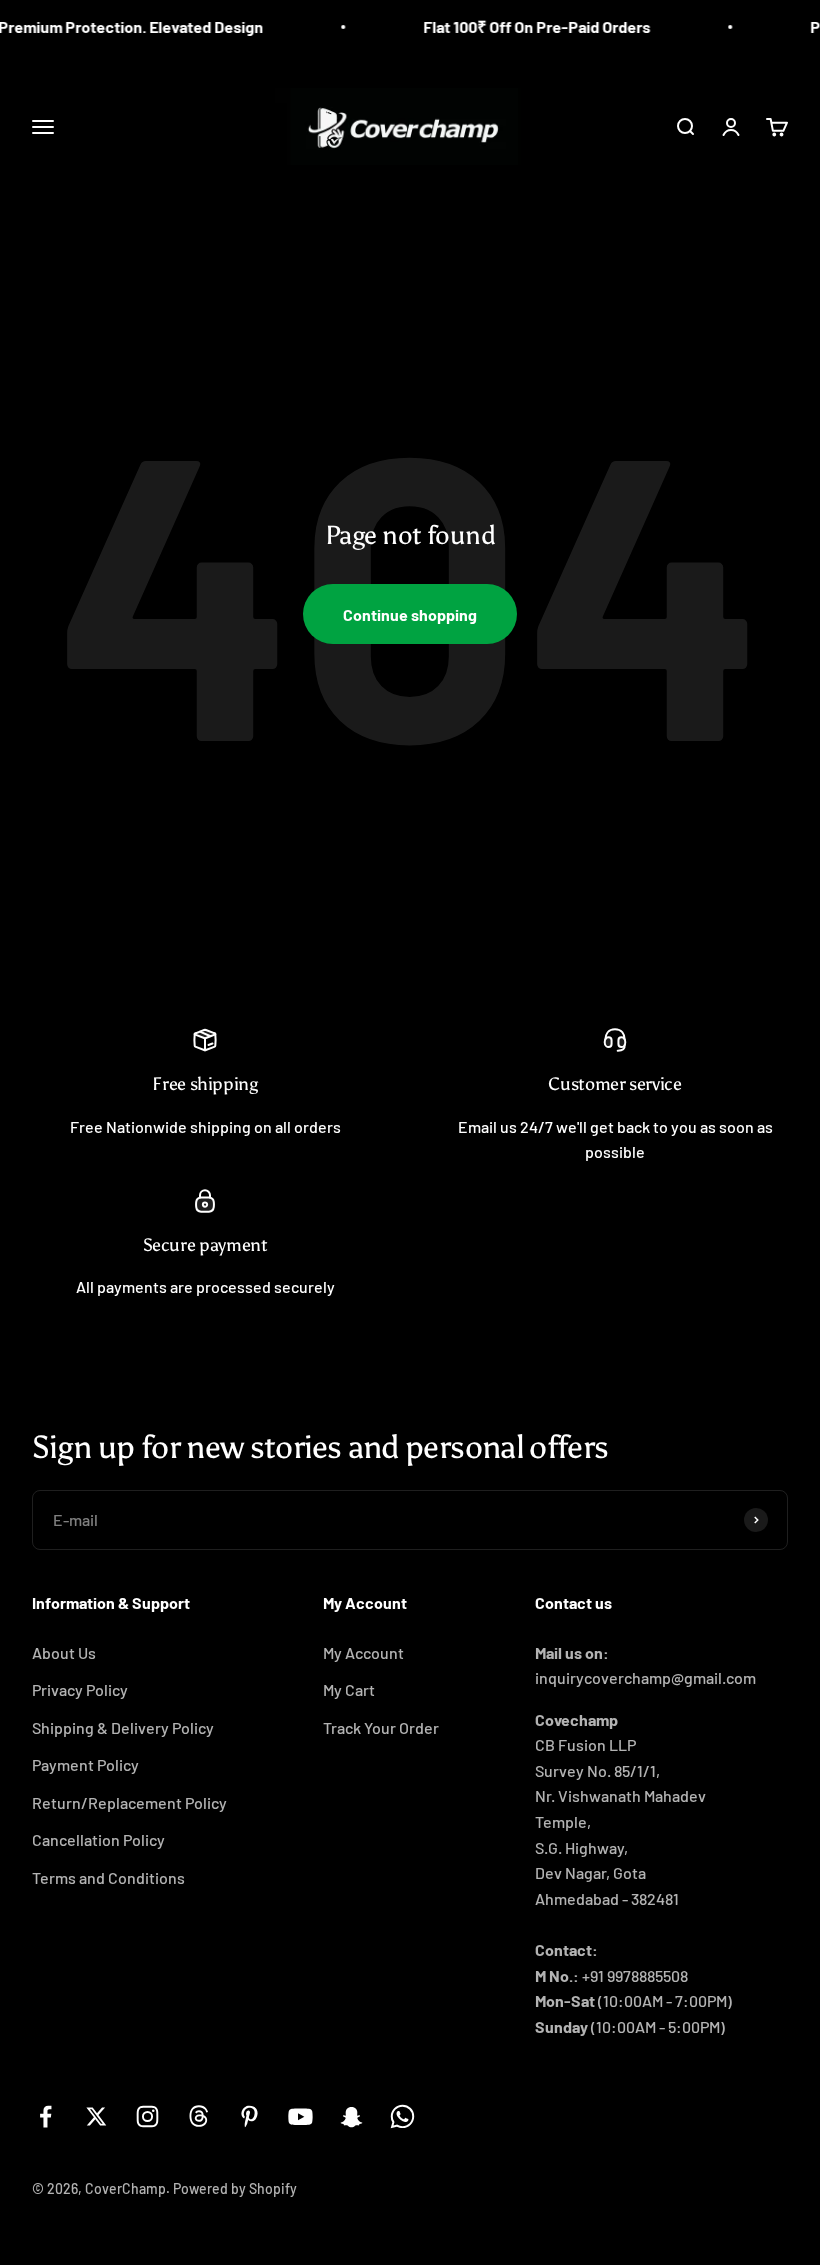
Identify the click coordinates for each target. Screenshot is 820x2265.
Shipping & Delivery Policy (123, 1727)
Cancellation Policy (98, 1839)
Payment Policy (85, 1764)
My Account (363, 1652)
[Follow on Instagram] (147, 2116)
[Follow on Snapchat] (351, 2116)
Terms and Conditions (108, 1877)
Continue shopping (410, 614)
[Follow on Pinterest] (249, 2116)
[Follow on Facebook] (45, 2116)
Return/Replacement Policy (129, 1802)
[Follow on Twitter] (96, 2116)
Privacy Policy (80, 1689)
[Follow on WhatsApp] (402, 2116)
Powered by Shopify (235, 2188)
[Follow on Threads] (198, 2116)
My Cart (349, 1689)
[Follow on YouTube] (300, 2116)
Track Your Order (381, 1727)
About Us (64, 1652)
